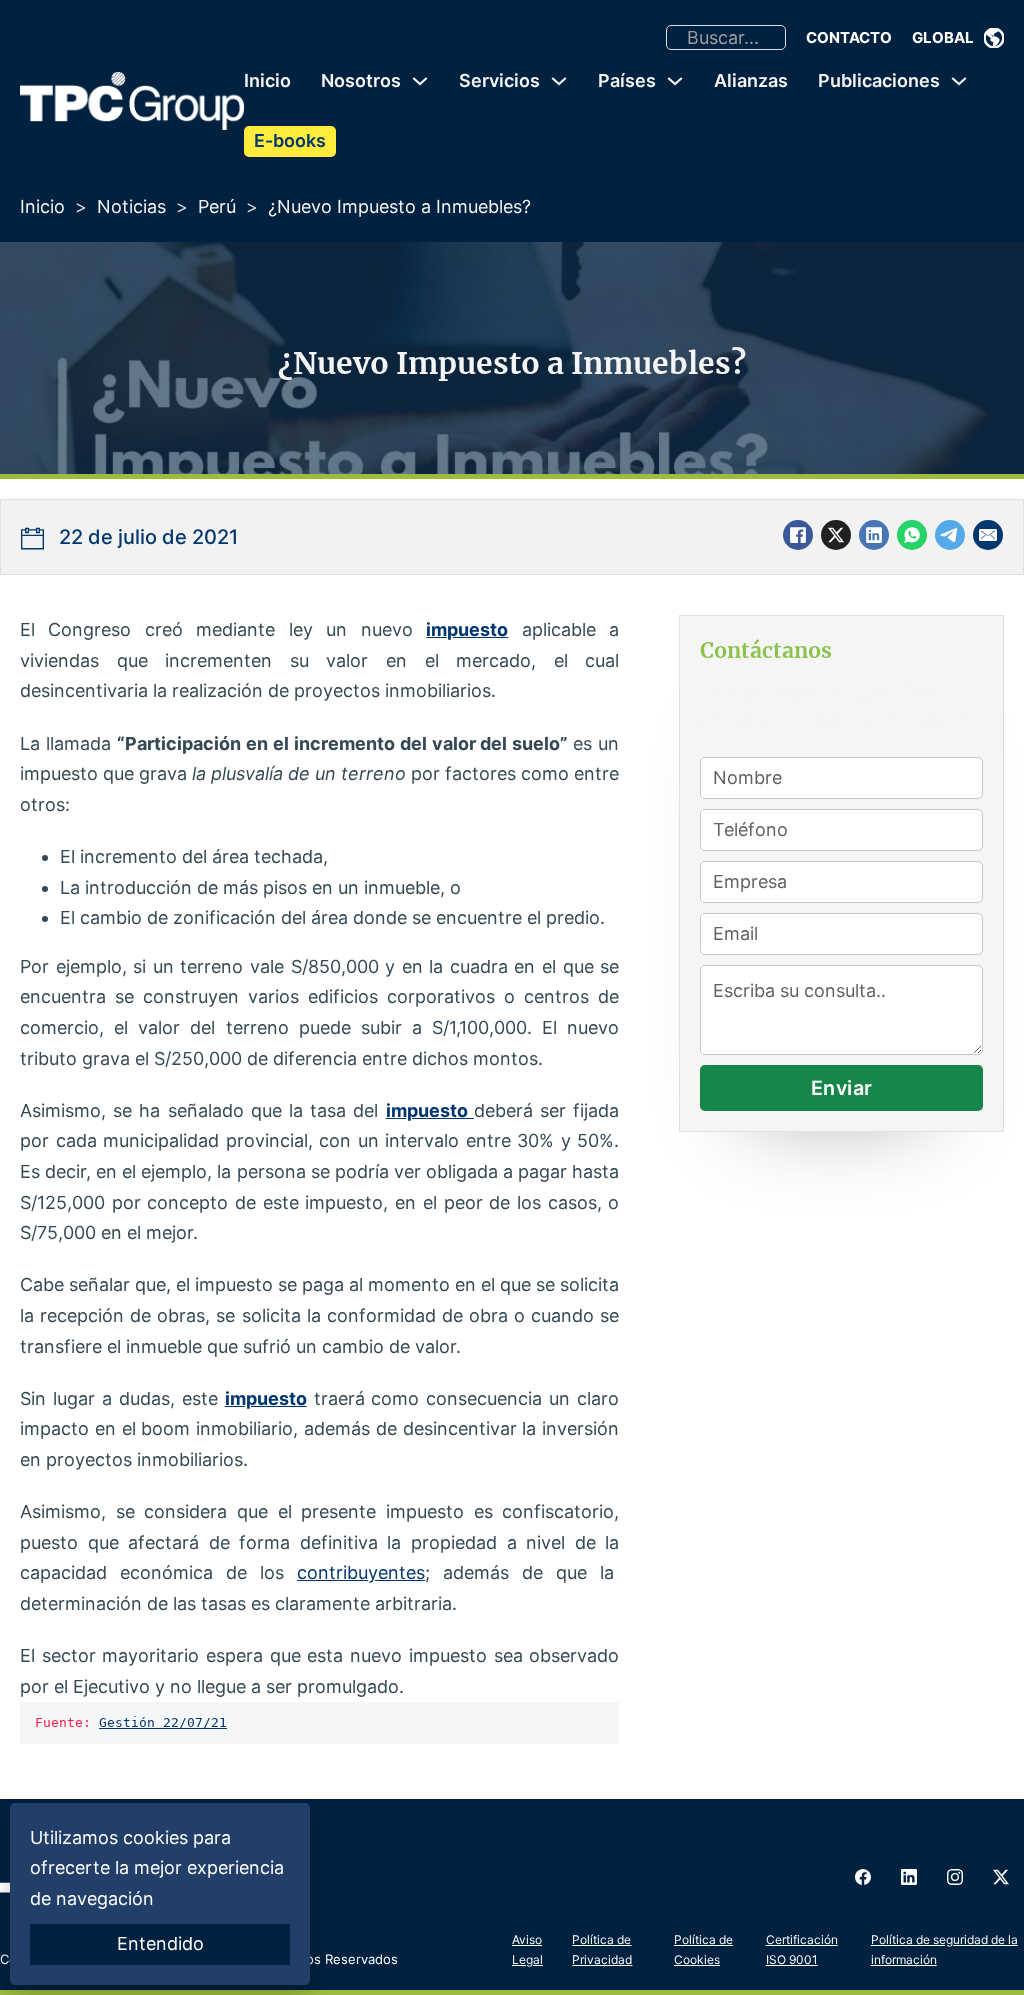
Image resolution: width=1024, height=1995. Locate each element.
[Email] (988, 535)
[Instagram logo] (955, 1877)
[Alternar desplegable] (994, 38)
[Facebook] (798, 535)
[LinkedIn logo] (909, 1877)
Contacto (849, 37)
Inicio (267, 80)
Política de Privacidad (602, 1949)
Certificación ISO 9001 (802, 1949)
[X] (836, 535)
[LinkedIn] (874, 535)
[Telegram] (950, 535)
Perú (217, 206)
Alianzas (751, 80)
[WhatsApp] (912, 535)
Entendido (160, 1943)
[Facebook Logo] (863, 1877)
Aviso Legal (527, 1949)
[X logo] (1001, 1877)
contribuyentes (361, 1572)
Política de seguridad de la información (944, 1949)
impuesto (467, 629)
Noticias (131, 206)
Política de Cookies (703, 1949)
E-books (290, 140)
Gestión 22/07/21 (163, 1722)
